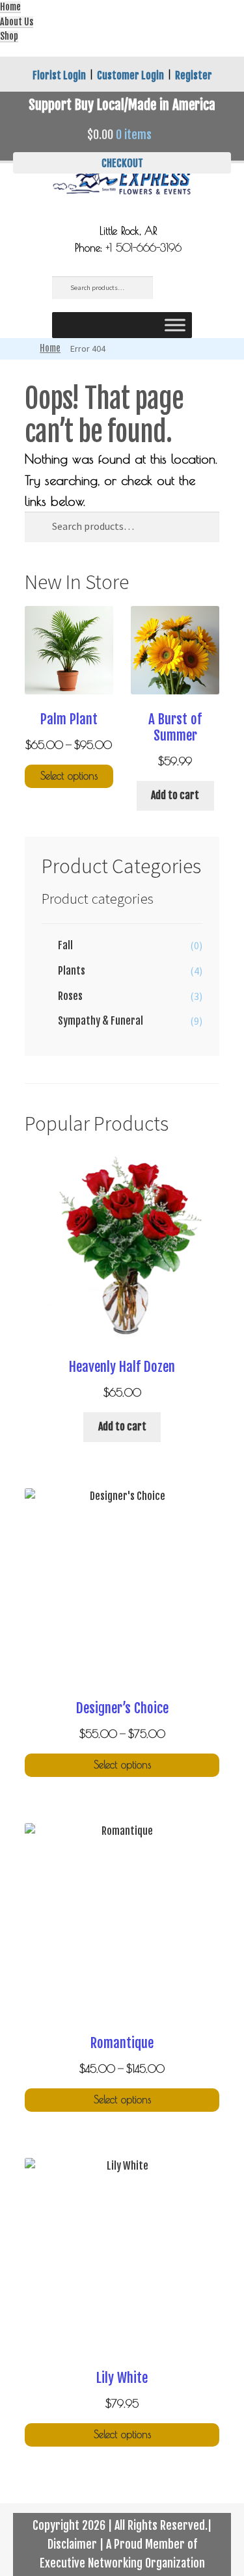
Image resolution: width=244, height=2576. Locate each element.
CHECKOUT (122, 163)
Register (194, 75)
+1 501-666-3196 (144, 248)
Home (10, 7)
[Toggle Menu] (175, 325)
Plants (72, 971)
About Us (17, 22)
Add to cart (175, 795)
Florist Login (59, 75)
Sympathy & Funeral (101, 1021)
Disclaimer (72, 2544)
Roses (70, 996)
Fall (65, 945)
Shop (9, 36)
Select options (69, 776)
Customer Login (130, 75)
